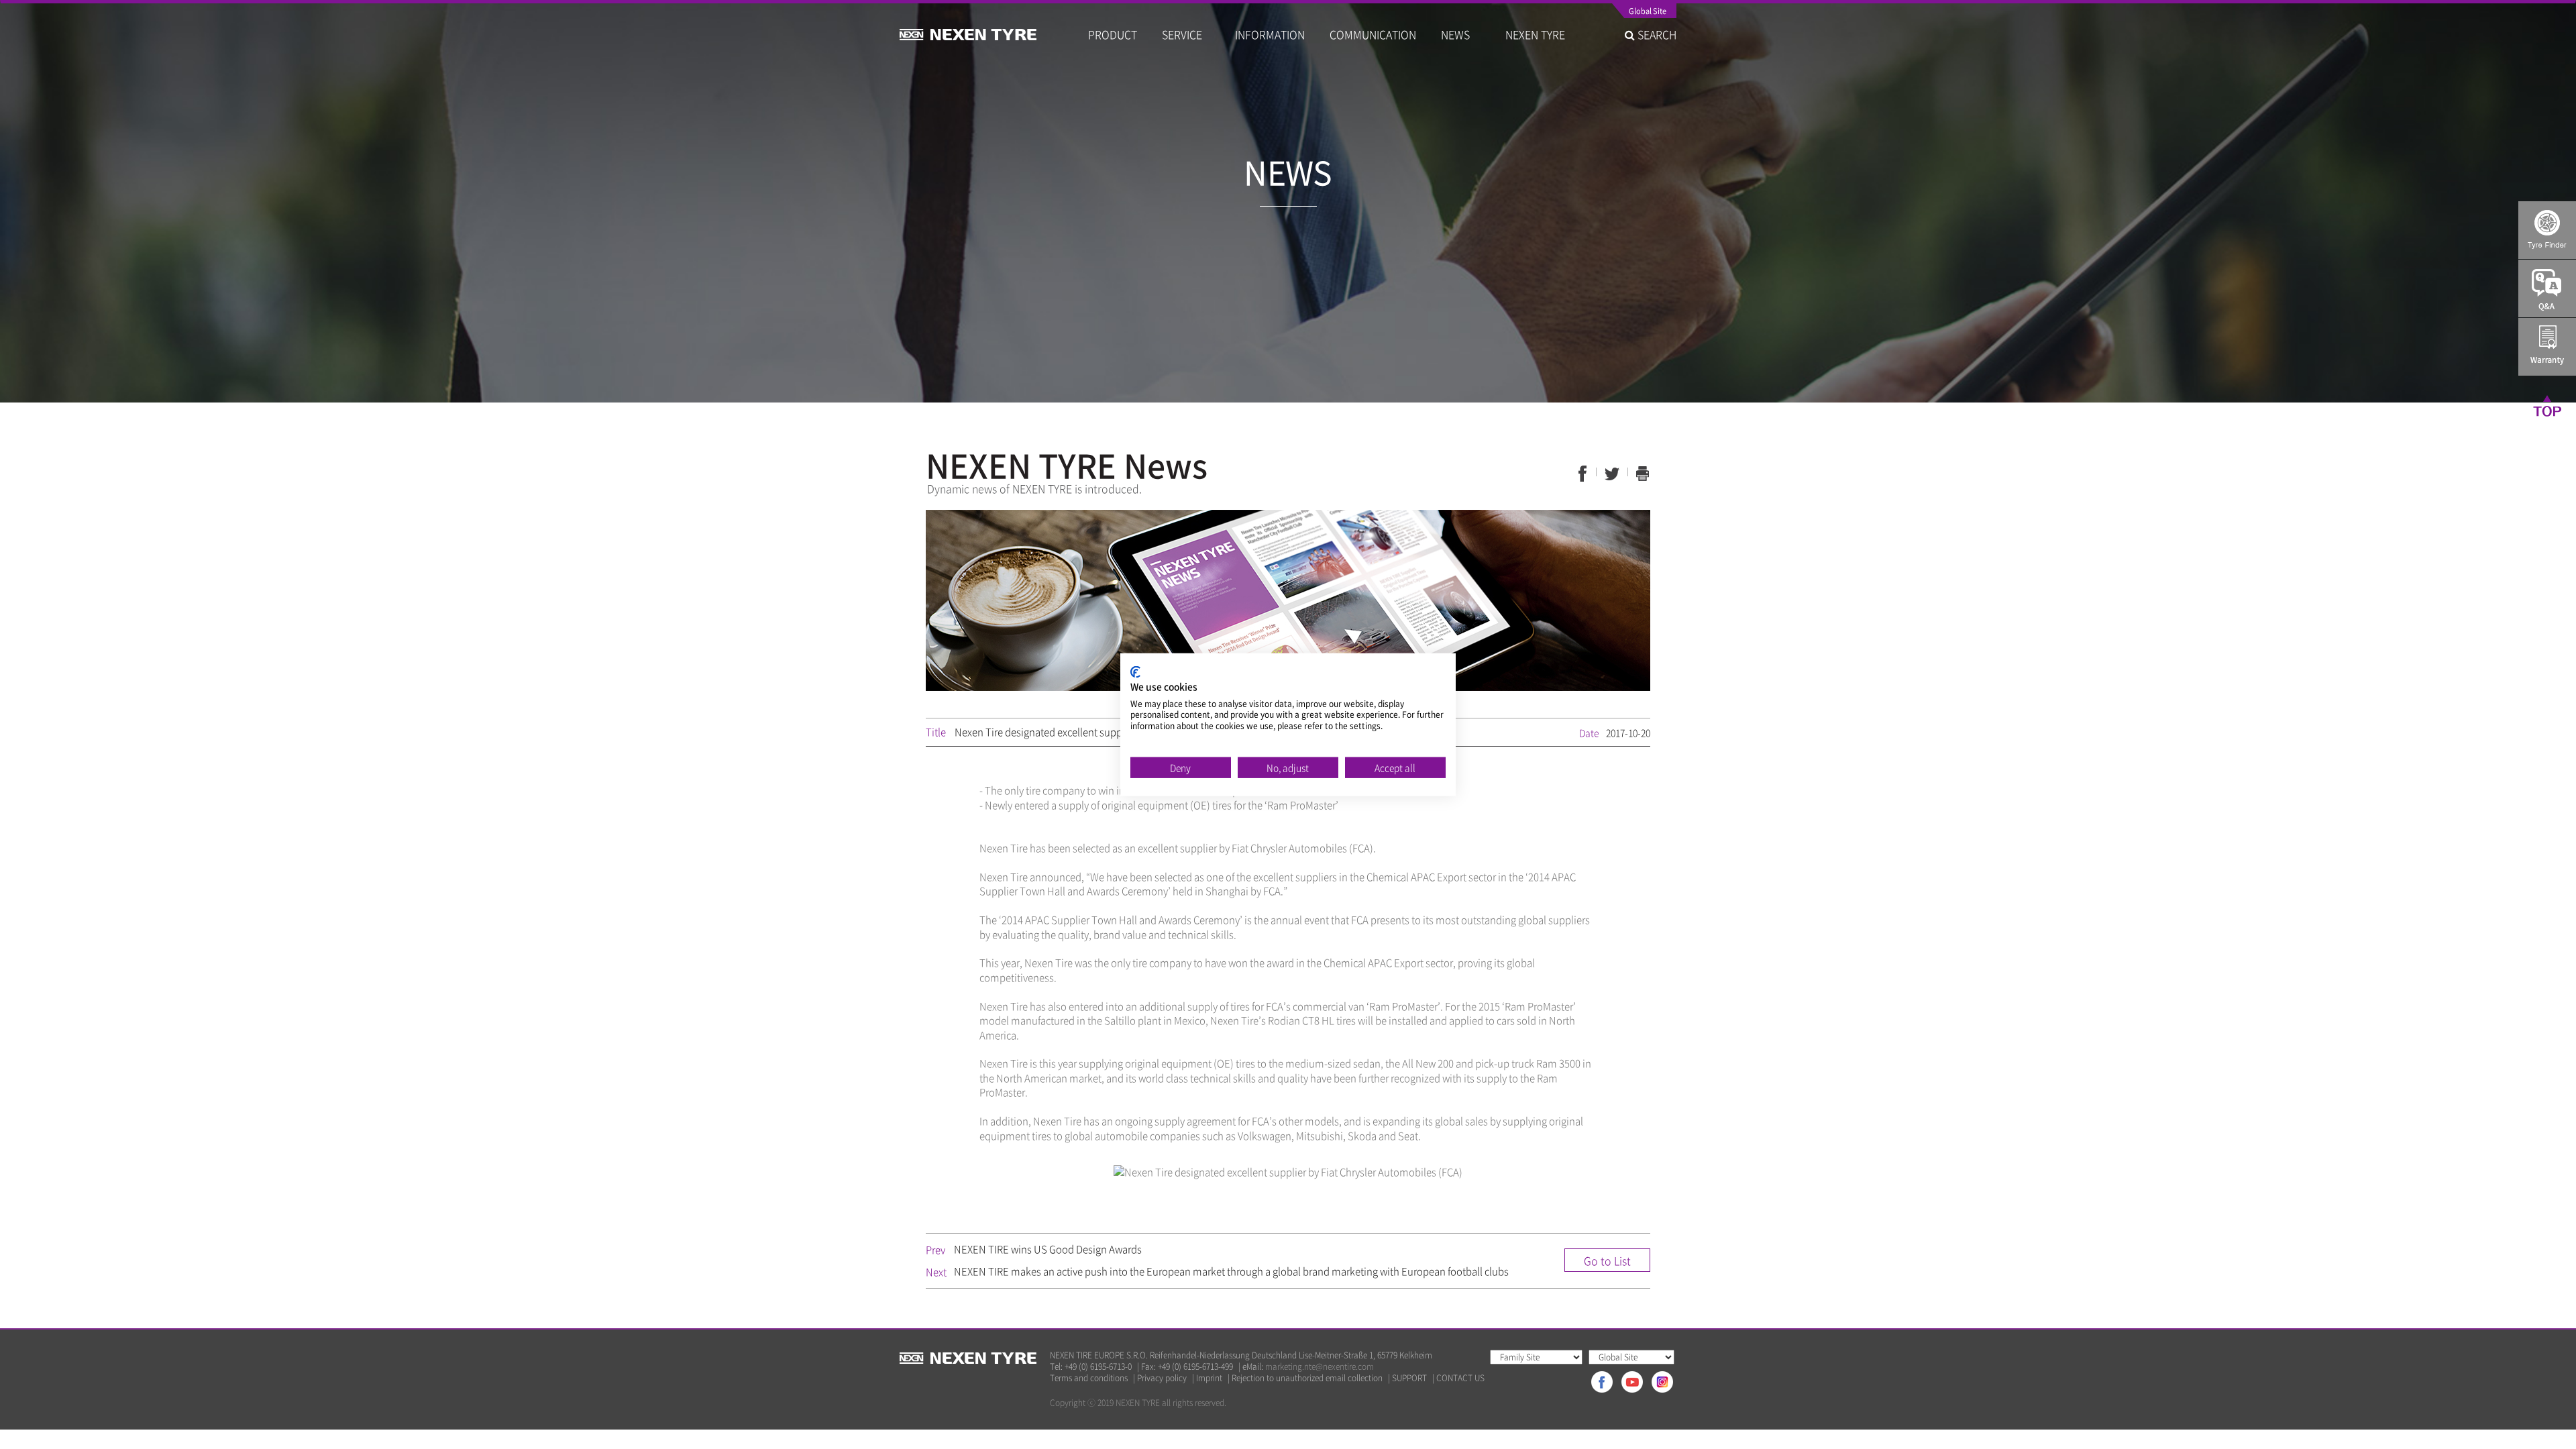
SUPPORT (1409, 1378)
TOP (2547, 405)
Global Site (1648, 12)
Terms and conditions (1089, 1378)
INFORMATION (1270, 34)
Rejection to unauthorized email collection (1307, 1378)
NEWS (1461, 34)
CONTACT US (1460, 1378)
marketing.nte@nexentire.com (1320, 1366)
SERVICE (1186, 34)
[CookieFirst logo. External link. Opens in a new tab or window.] (1135, 672)
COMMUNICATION (1373, 34)
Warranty (2547, 347)
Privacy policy (1162, 1378)
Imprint (1209, 1378)
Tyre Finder (2547, 230)
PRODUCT (1113, 34)
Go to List (1607, 1260)
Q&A (2547, 288)
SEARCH (1656, 34)
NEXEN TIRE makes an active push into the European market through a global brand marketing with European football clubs (1231, 1271)
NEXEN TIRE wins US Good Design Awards (1048, 1249)
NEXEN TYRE (1535, 34)
